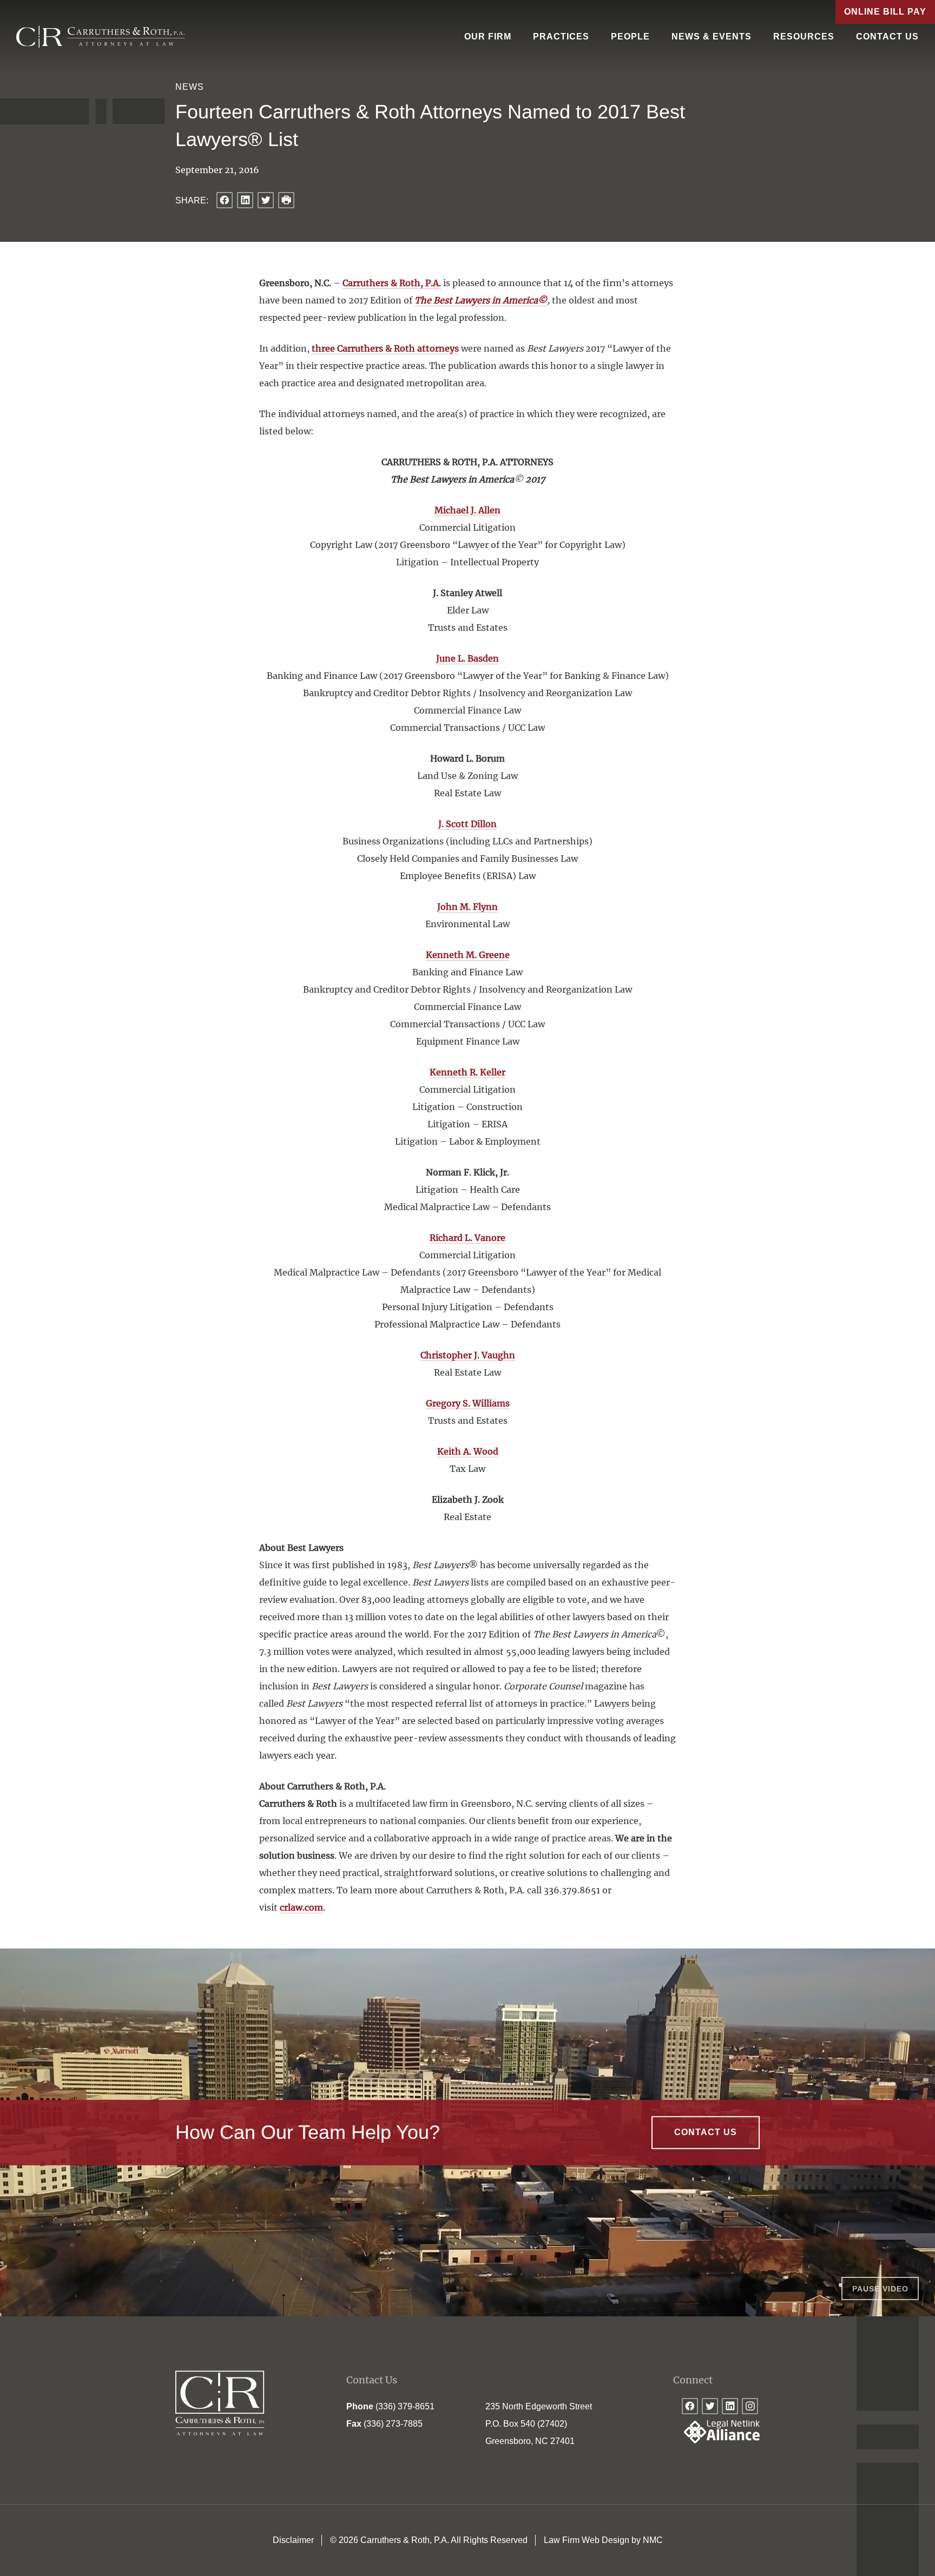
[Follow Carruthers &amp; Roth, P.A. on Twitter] (710, 2406)
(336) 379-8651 (405, 2406)
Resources (804, 37)
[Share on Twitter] (266, 200)
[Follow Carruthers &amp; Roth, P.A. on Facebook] (690, 2406)
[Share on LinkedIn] (245, 200)
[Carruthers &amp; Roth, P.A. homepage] (101, 37)
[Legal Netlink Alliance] (716, 2440)
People (630, 37)
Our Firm (488, 37)
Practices (561, 37)
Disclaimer (293, 2540)
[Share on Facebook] (225, 200)
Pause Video (880, 2289)
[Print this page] (286, 200)
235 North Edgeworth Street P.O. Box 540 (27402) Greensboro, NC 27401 (539, 2424)
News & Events (712, 37)
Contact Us (887, 37)
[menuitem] (488, 37)
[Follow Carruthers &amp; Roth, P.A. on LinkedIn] (730, 2406)
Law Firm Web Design (587, 2540)
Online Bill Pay (885, 12)
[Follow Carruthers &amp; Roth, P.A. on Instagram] (750, 2406)
